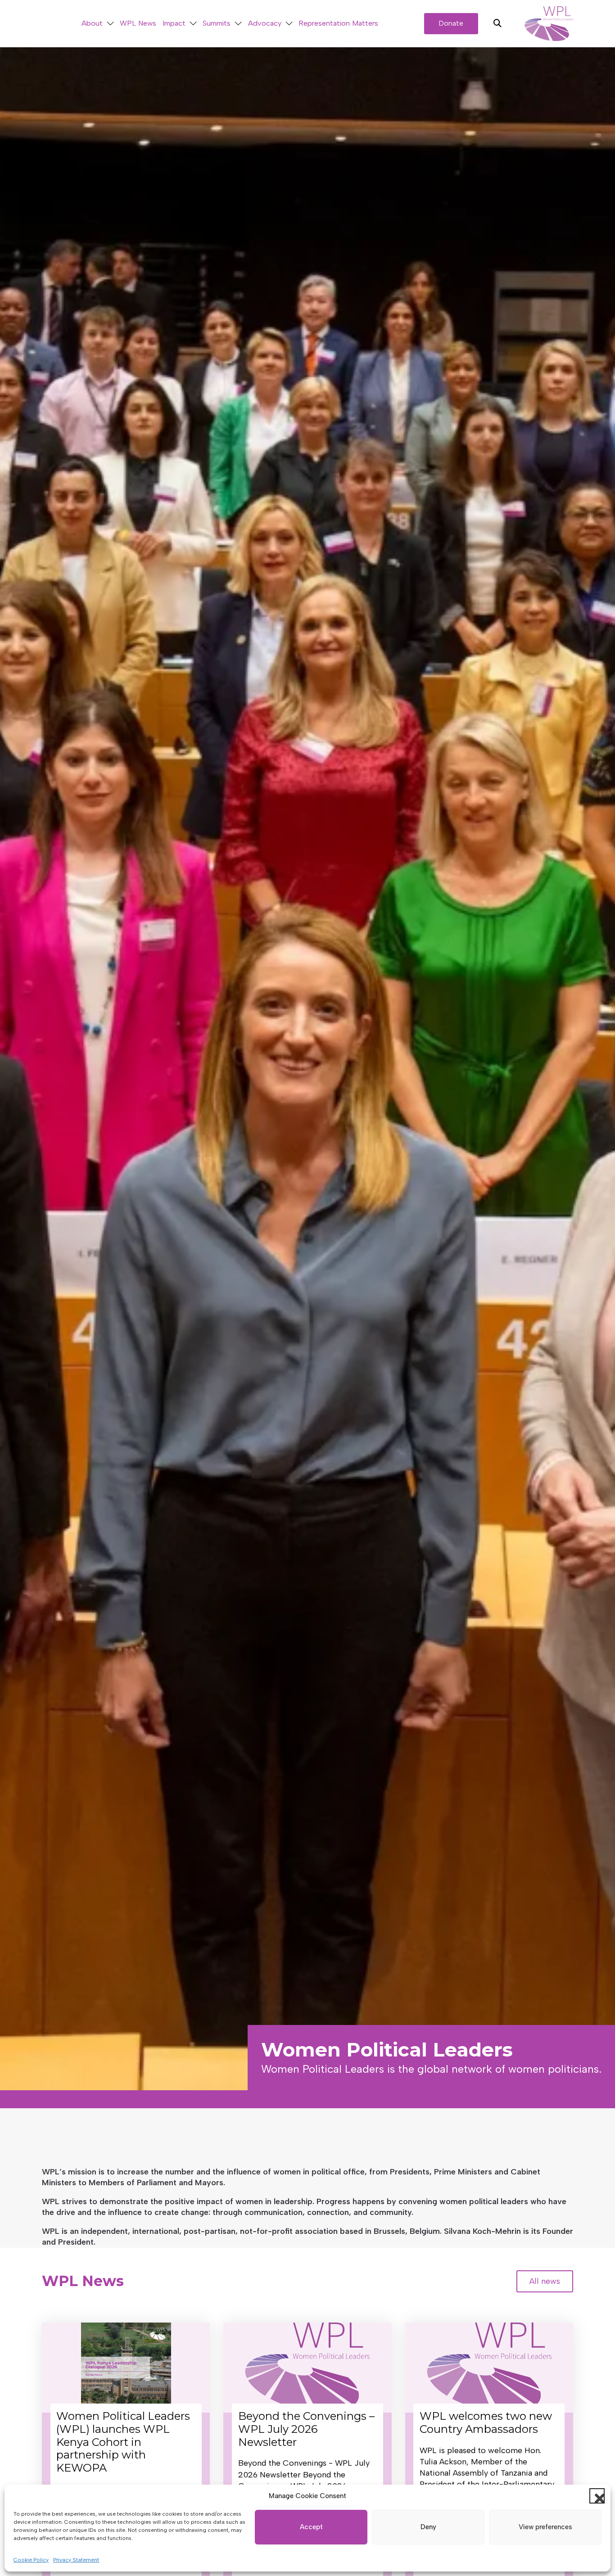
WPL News (138, 23)
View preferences (545, 2527)
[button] (597, 2496)
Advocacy (265, 23)
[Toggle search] (497, 23)
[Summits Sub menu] (238, 24)
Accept (311, 2527)
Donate (451, 23)
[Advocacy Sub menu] (289, 24)
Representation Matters (338, 23)
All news (545, 2281)
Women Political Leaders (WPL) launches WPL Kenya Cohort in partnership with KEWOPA (123, 2442)
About (92, 23)
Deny (428, 2527)
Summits (217, 23)
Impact (174, 23)
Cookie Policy (31, 2560)
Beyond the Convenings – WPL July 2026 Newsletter (306, 2429)
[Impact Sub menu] (193, 24)
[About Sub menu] (110, 24)
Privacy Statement (76, 2560)
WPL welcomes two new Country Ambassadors (486, 2422)
